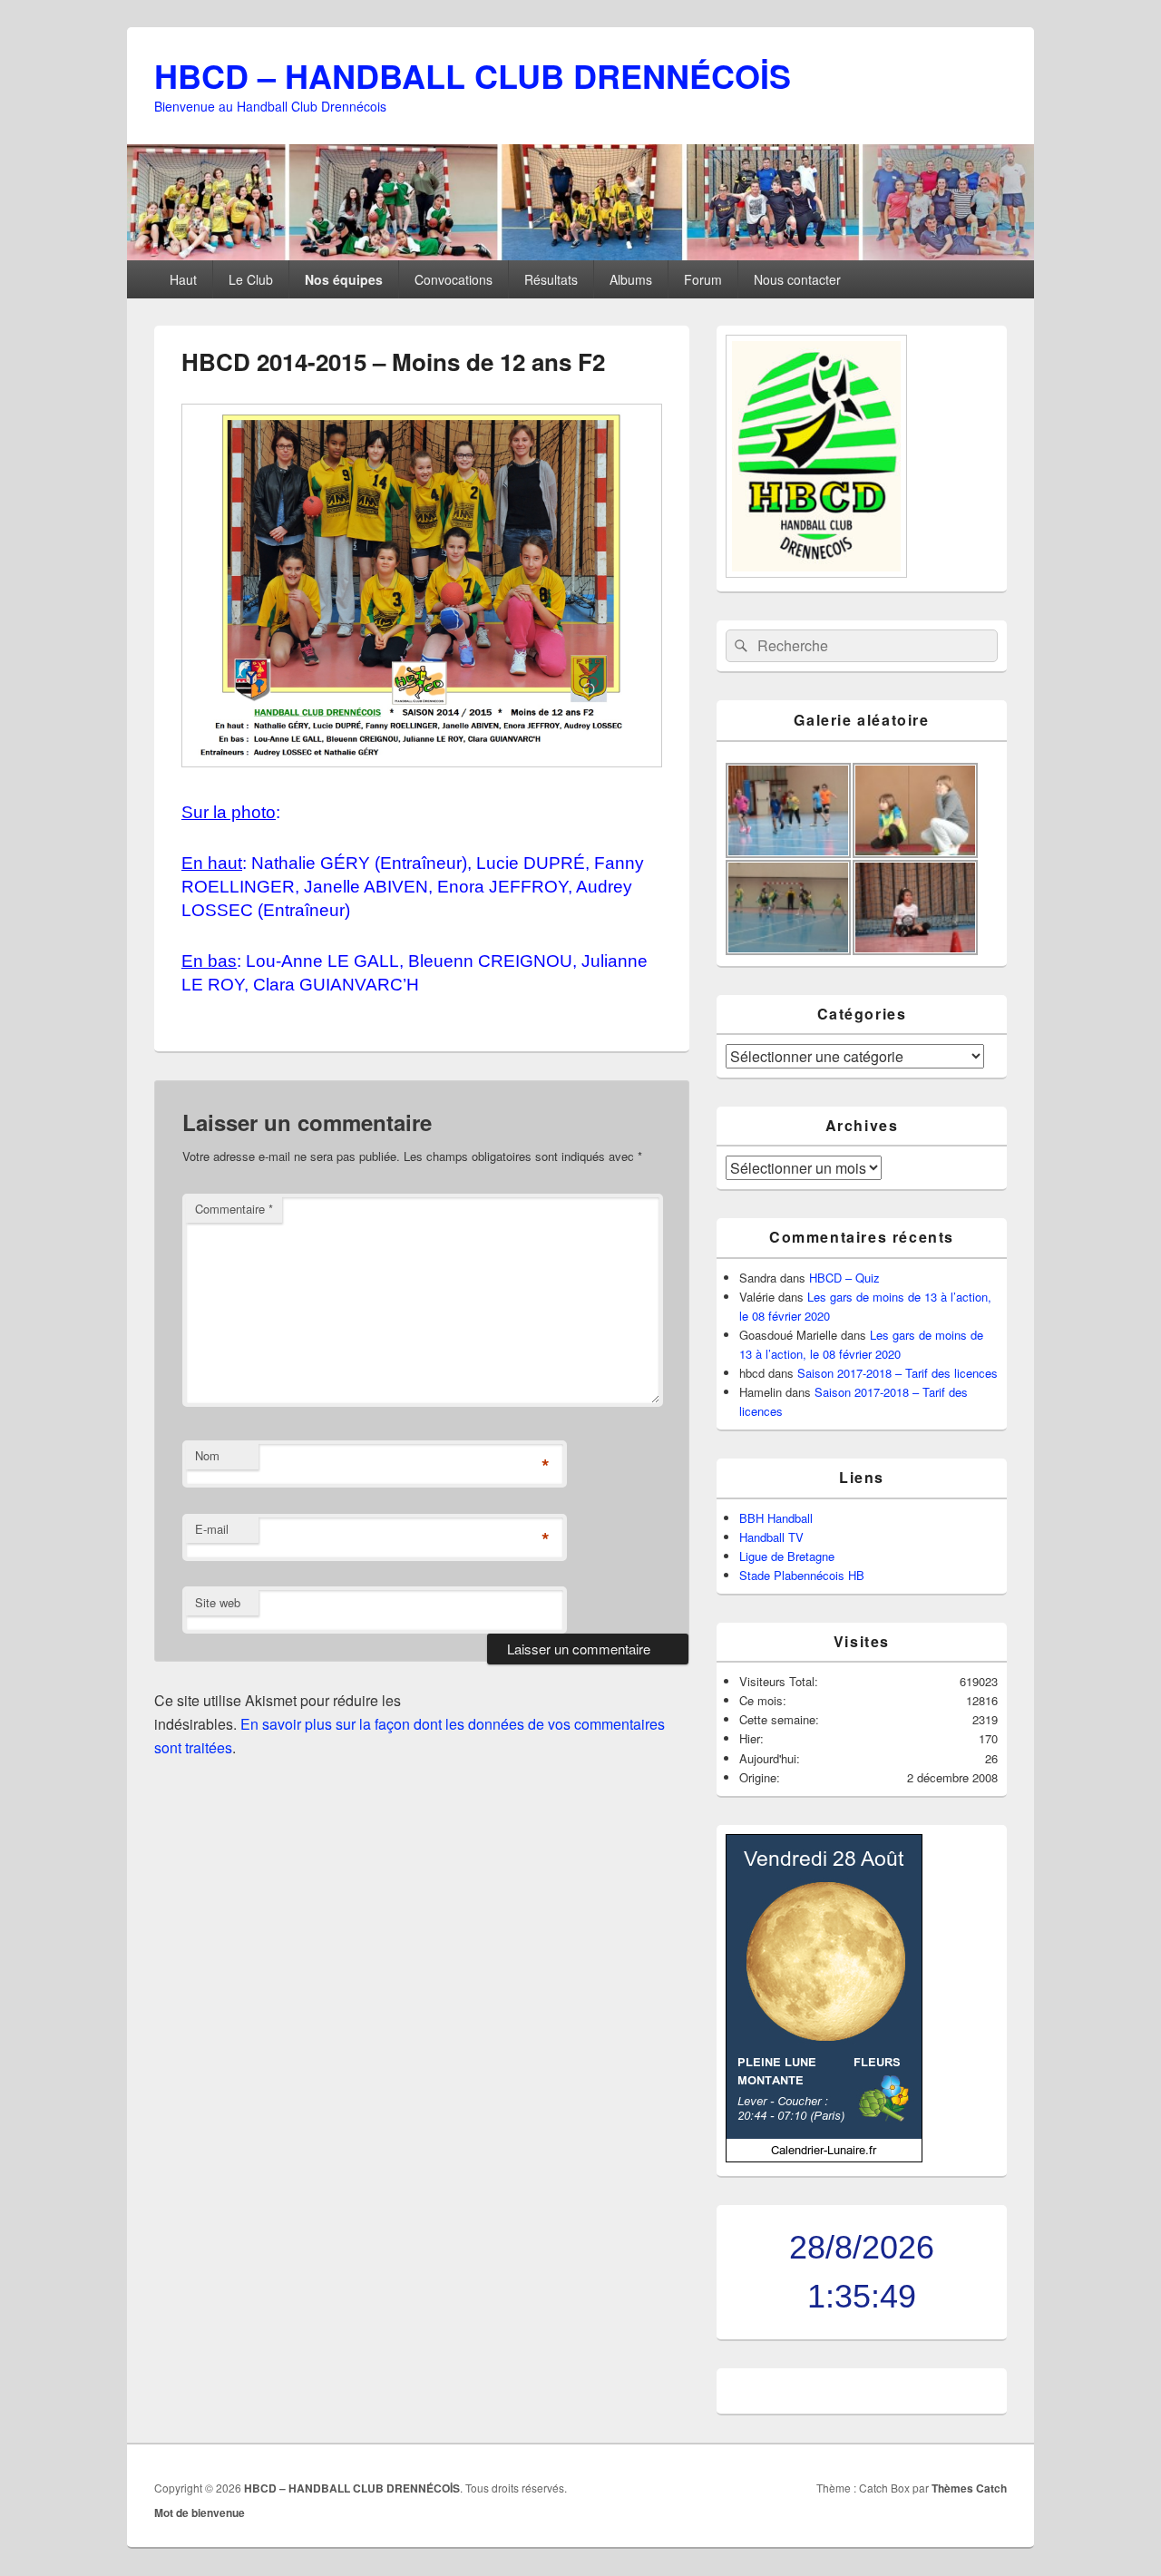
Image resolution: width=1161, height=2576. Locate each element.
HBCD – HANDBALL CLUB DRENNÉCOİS (473, 75)
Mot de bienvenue (200, 2513)
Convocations (454, 279)
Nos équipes (344, 279)
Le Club (251, 279)
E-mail (212, 1529)
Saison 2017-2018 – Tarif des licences (898, 1373)
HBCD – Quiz (844, 1278)
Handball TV (771, 1537)
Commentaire (234, 1209)
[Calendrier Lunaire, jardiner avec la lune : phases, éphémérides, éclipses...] (824, 2157)
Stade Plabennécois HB (802, 1575)
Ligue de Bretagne (787, 1556)
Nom (207, 1455)
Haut (183, 279)
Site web (218, 1602)
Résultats (551, 279)
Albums (631, 279)
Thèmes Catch (969, 2488)
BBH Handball (776, 1518)
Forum (703, 279)
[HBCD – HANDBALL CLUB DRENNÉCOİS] (580, 254)
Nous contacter (797, 279)
